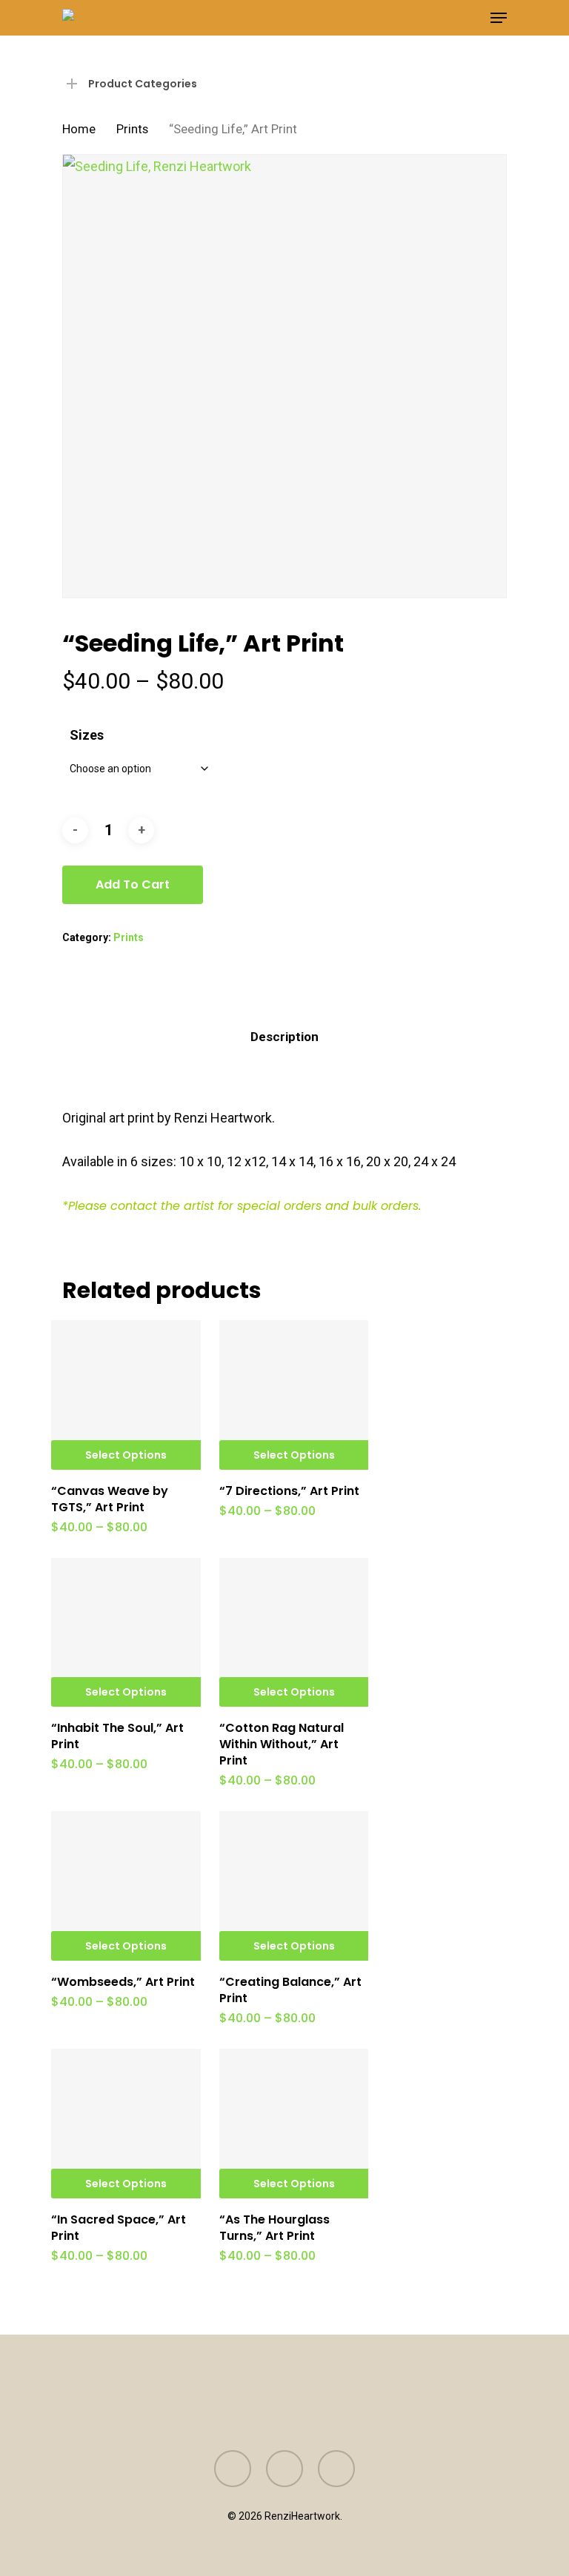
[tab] (284, 1037)
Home (79, 129)
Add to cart (133, 884)
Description (284, 1037)
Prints (132, 129)
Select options (126, 1455)
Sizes (87, 735)
